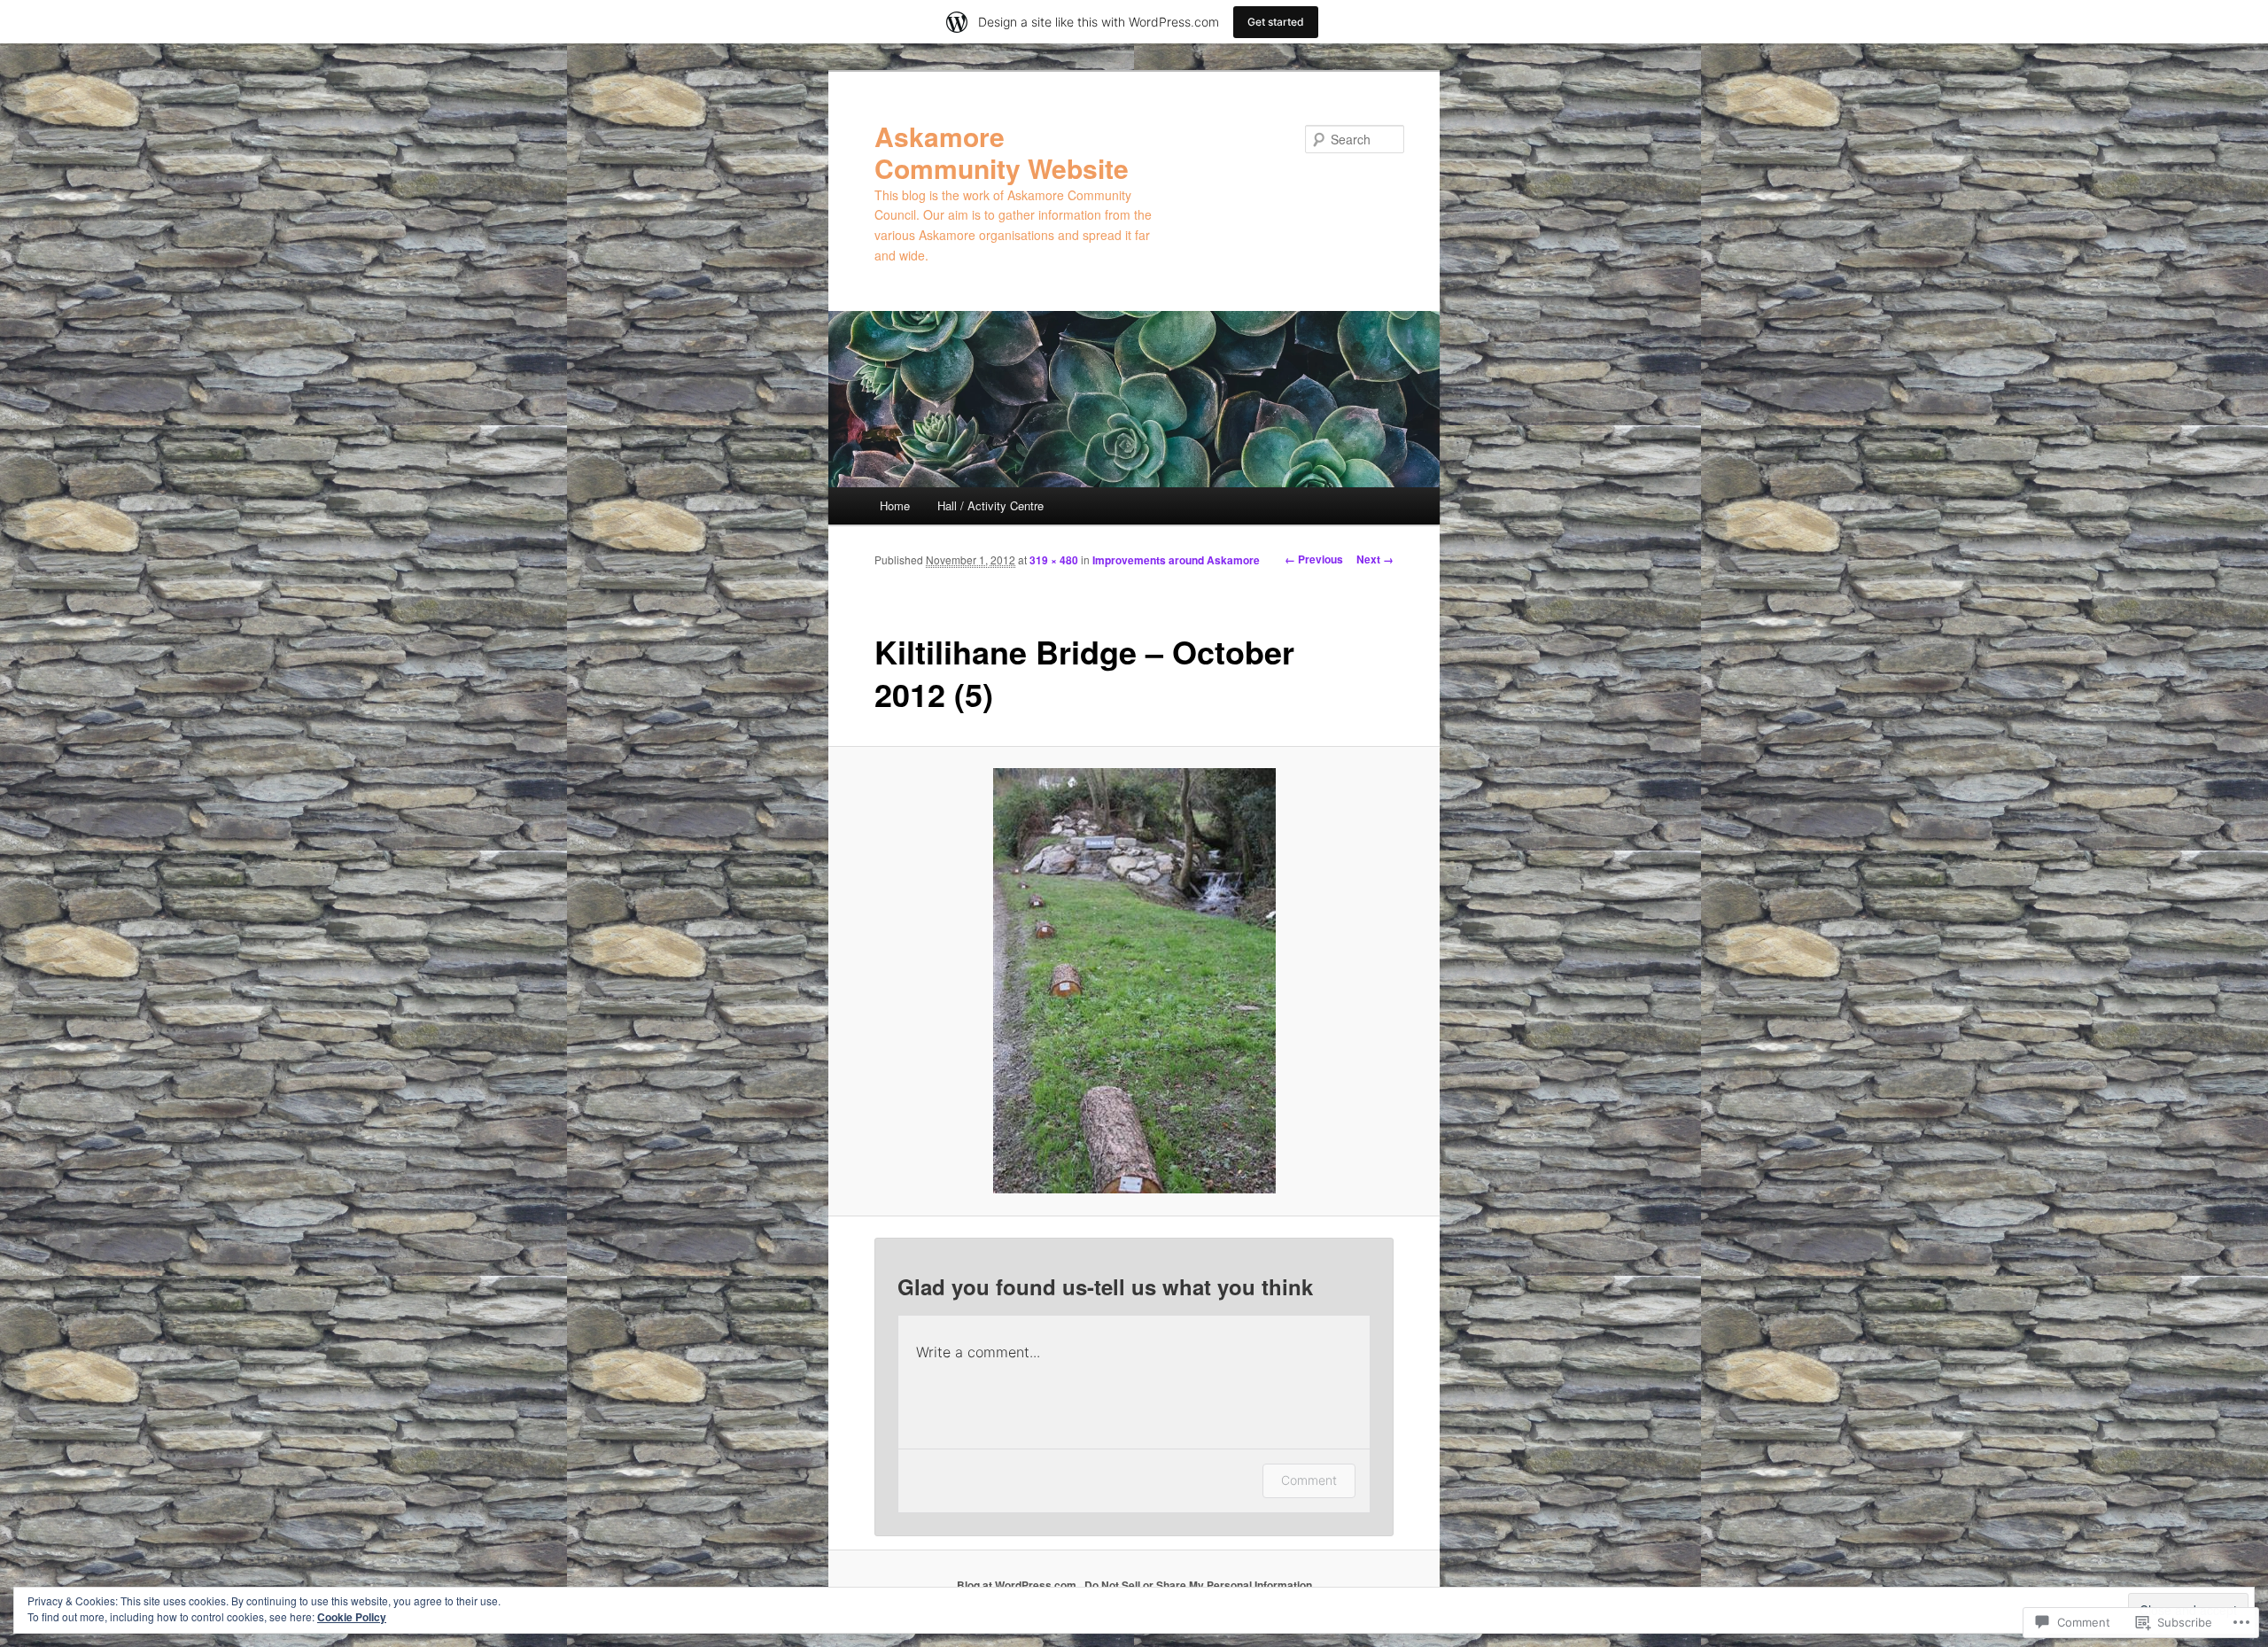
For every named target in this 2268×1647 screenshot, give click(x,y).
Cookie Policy (352, 1617)
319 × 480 (1054, 560)
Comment (1309, 1480)
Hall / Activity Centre (990, 505)
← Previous (1314, 559)
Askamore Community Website (1002, 152)
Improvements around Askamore (1176, 560)
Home (895, 505)
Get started (1276, 22)
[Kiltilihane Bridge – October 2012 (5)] (1134, 981)
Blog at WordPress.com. (1018, 1585)
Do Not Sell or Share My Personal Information (1198, 1585)
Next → (1375, 559)
